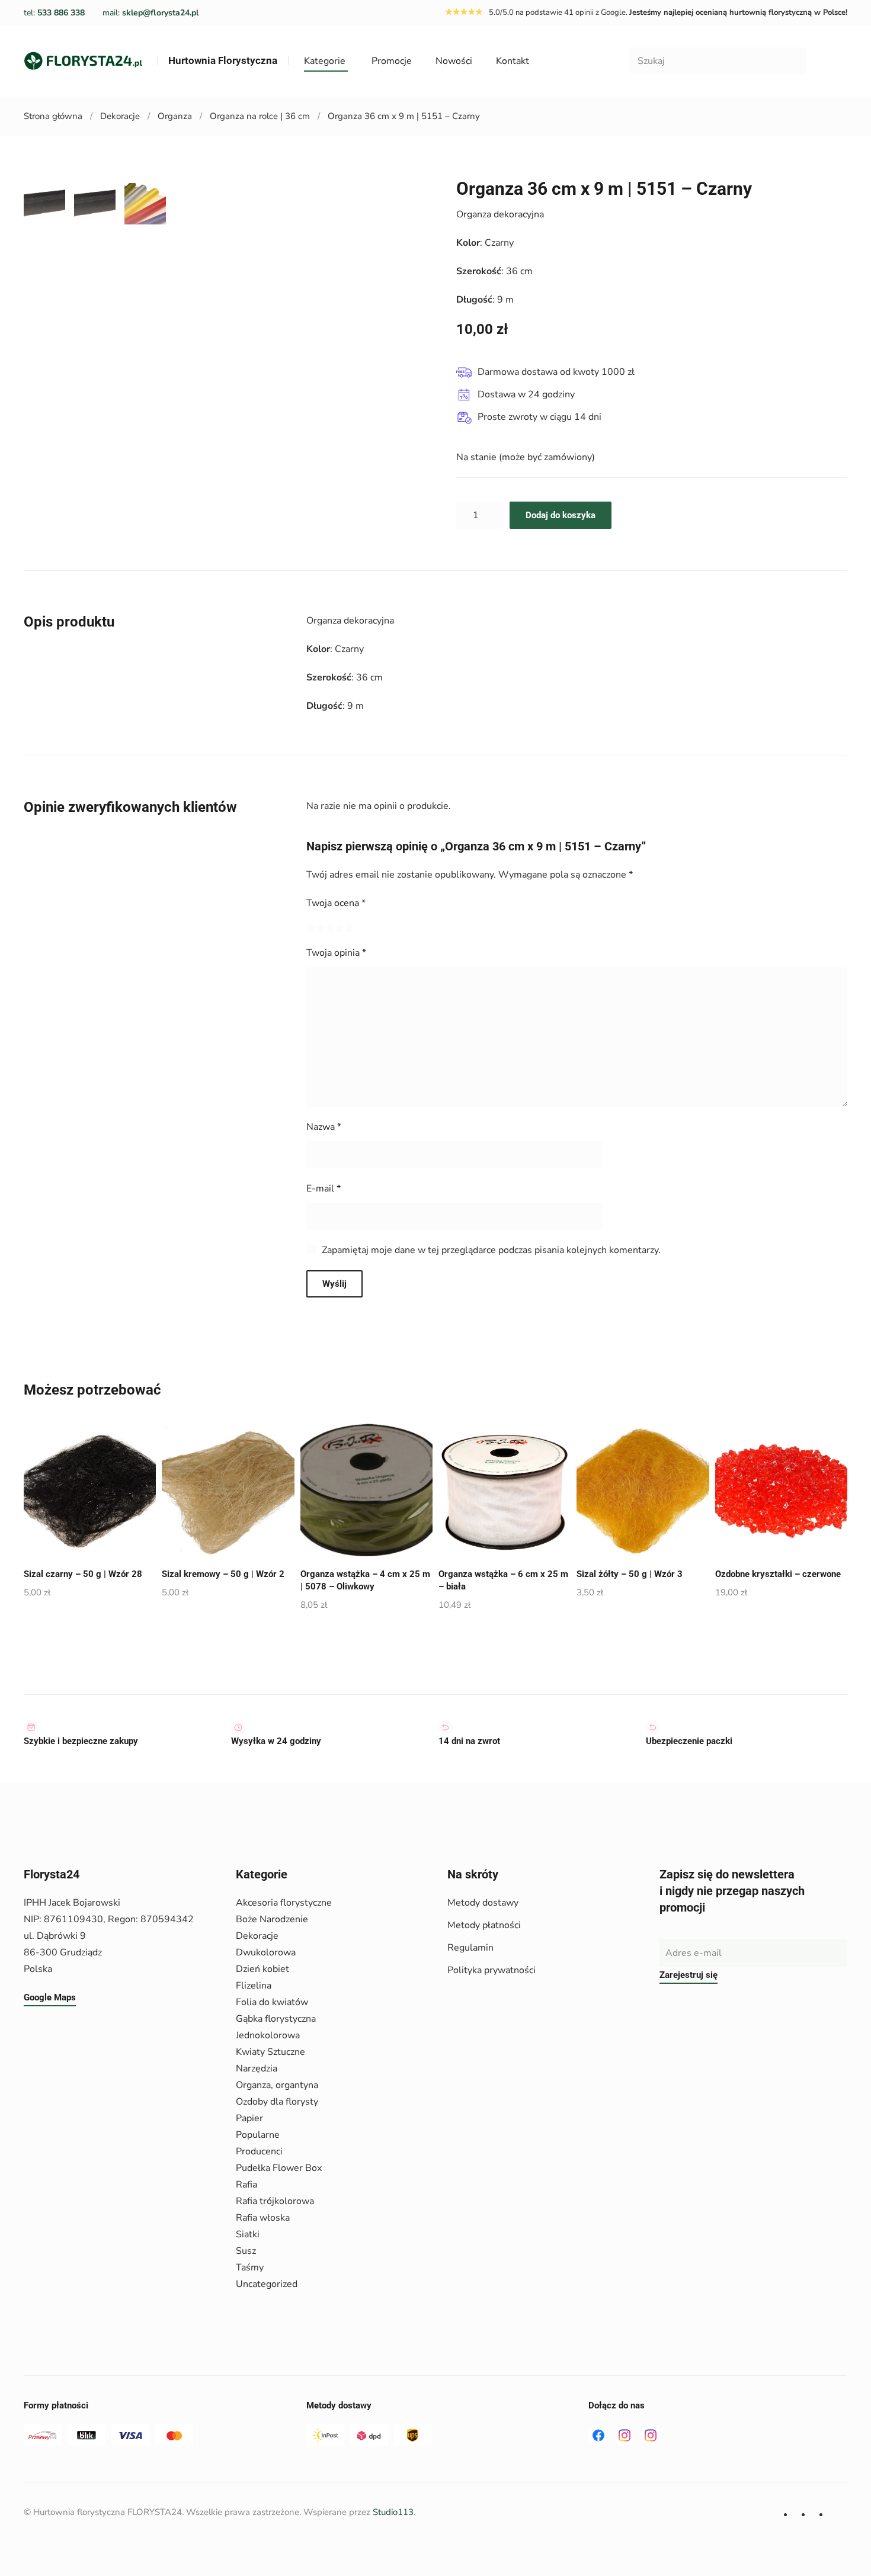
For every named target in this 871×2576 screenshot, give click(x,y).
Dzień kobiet (262, 1969)
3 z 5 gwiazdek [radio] (330, 928)
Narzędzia (257, 2068)
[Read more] (625, 2435)
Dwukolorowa (266, 1952)
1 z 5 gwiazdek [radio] (311, 928)
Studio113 (393, 2512)
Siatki (248, 2234)
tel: (54, 13)
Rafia (246, 2185)
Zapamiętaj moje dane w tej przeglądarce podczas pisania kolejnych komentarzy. (491, 1250)
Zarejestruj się (689, 1975)
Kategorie (325, 61)
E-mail (324, 1189)
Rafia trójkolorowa (275, 2201)
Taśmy (250, 2267)
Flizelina (254, 1986)
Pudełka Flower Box (279, 2168)
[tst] (598, 2435)
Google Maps (50, 1997)
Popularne (258, 2135)
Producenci (259, 2151)
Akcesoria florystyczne (284, 1903)
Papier (249, 2118)
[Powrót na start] (83, 61)
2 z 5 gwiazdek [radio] (321, 928)
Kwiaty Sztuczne (270, 2052)
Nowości (454, 61)
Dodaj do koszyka (561, 515)
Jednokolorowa (268, 2035)
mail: (150, 13)
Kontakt (513, 61)
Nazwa (324, 1127)
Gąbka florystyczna (276, 2019)
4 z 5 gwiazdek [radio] (340, 928)
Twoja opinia (336, 953)
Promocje (392, 61)
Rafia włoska (263, 2218)
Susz (246, 2251)
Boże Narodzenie (272, 1919)
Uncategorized (267, 2284)
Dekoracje (257, 1936)
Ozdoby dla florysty (277, 2102)
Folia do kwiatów (272, 2002)
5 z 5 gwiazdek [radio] (349, 928)
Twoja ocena (336, 903)
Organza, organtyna (277, 2085)
